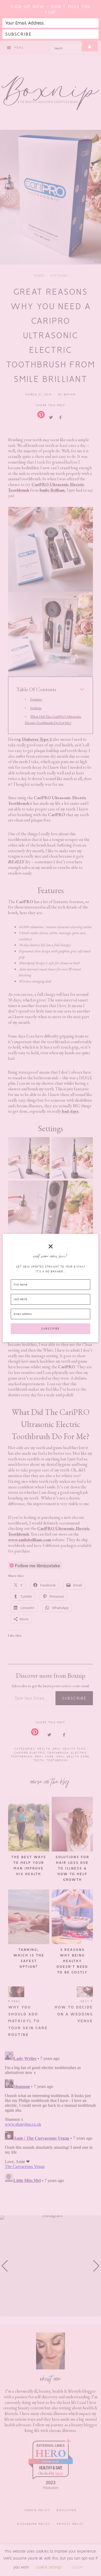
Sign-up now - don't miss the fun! (50, 9)
